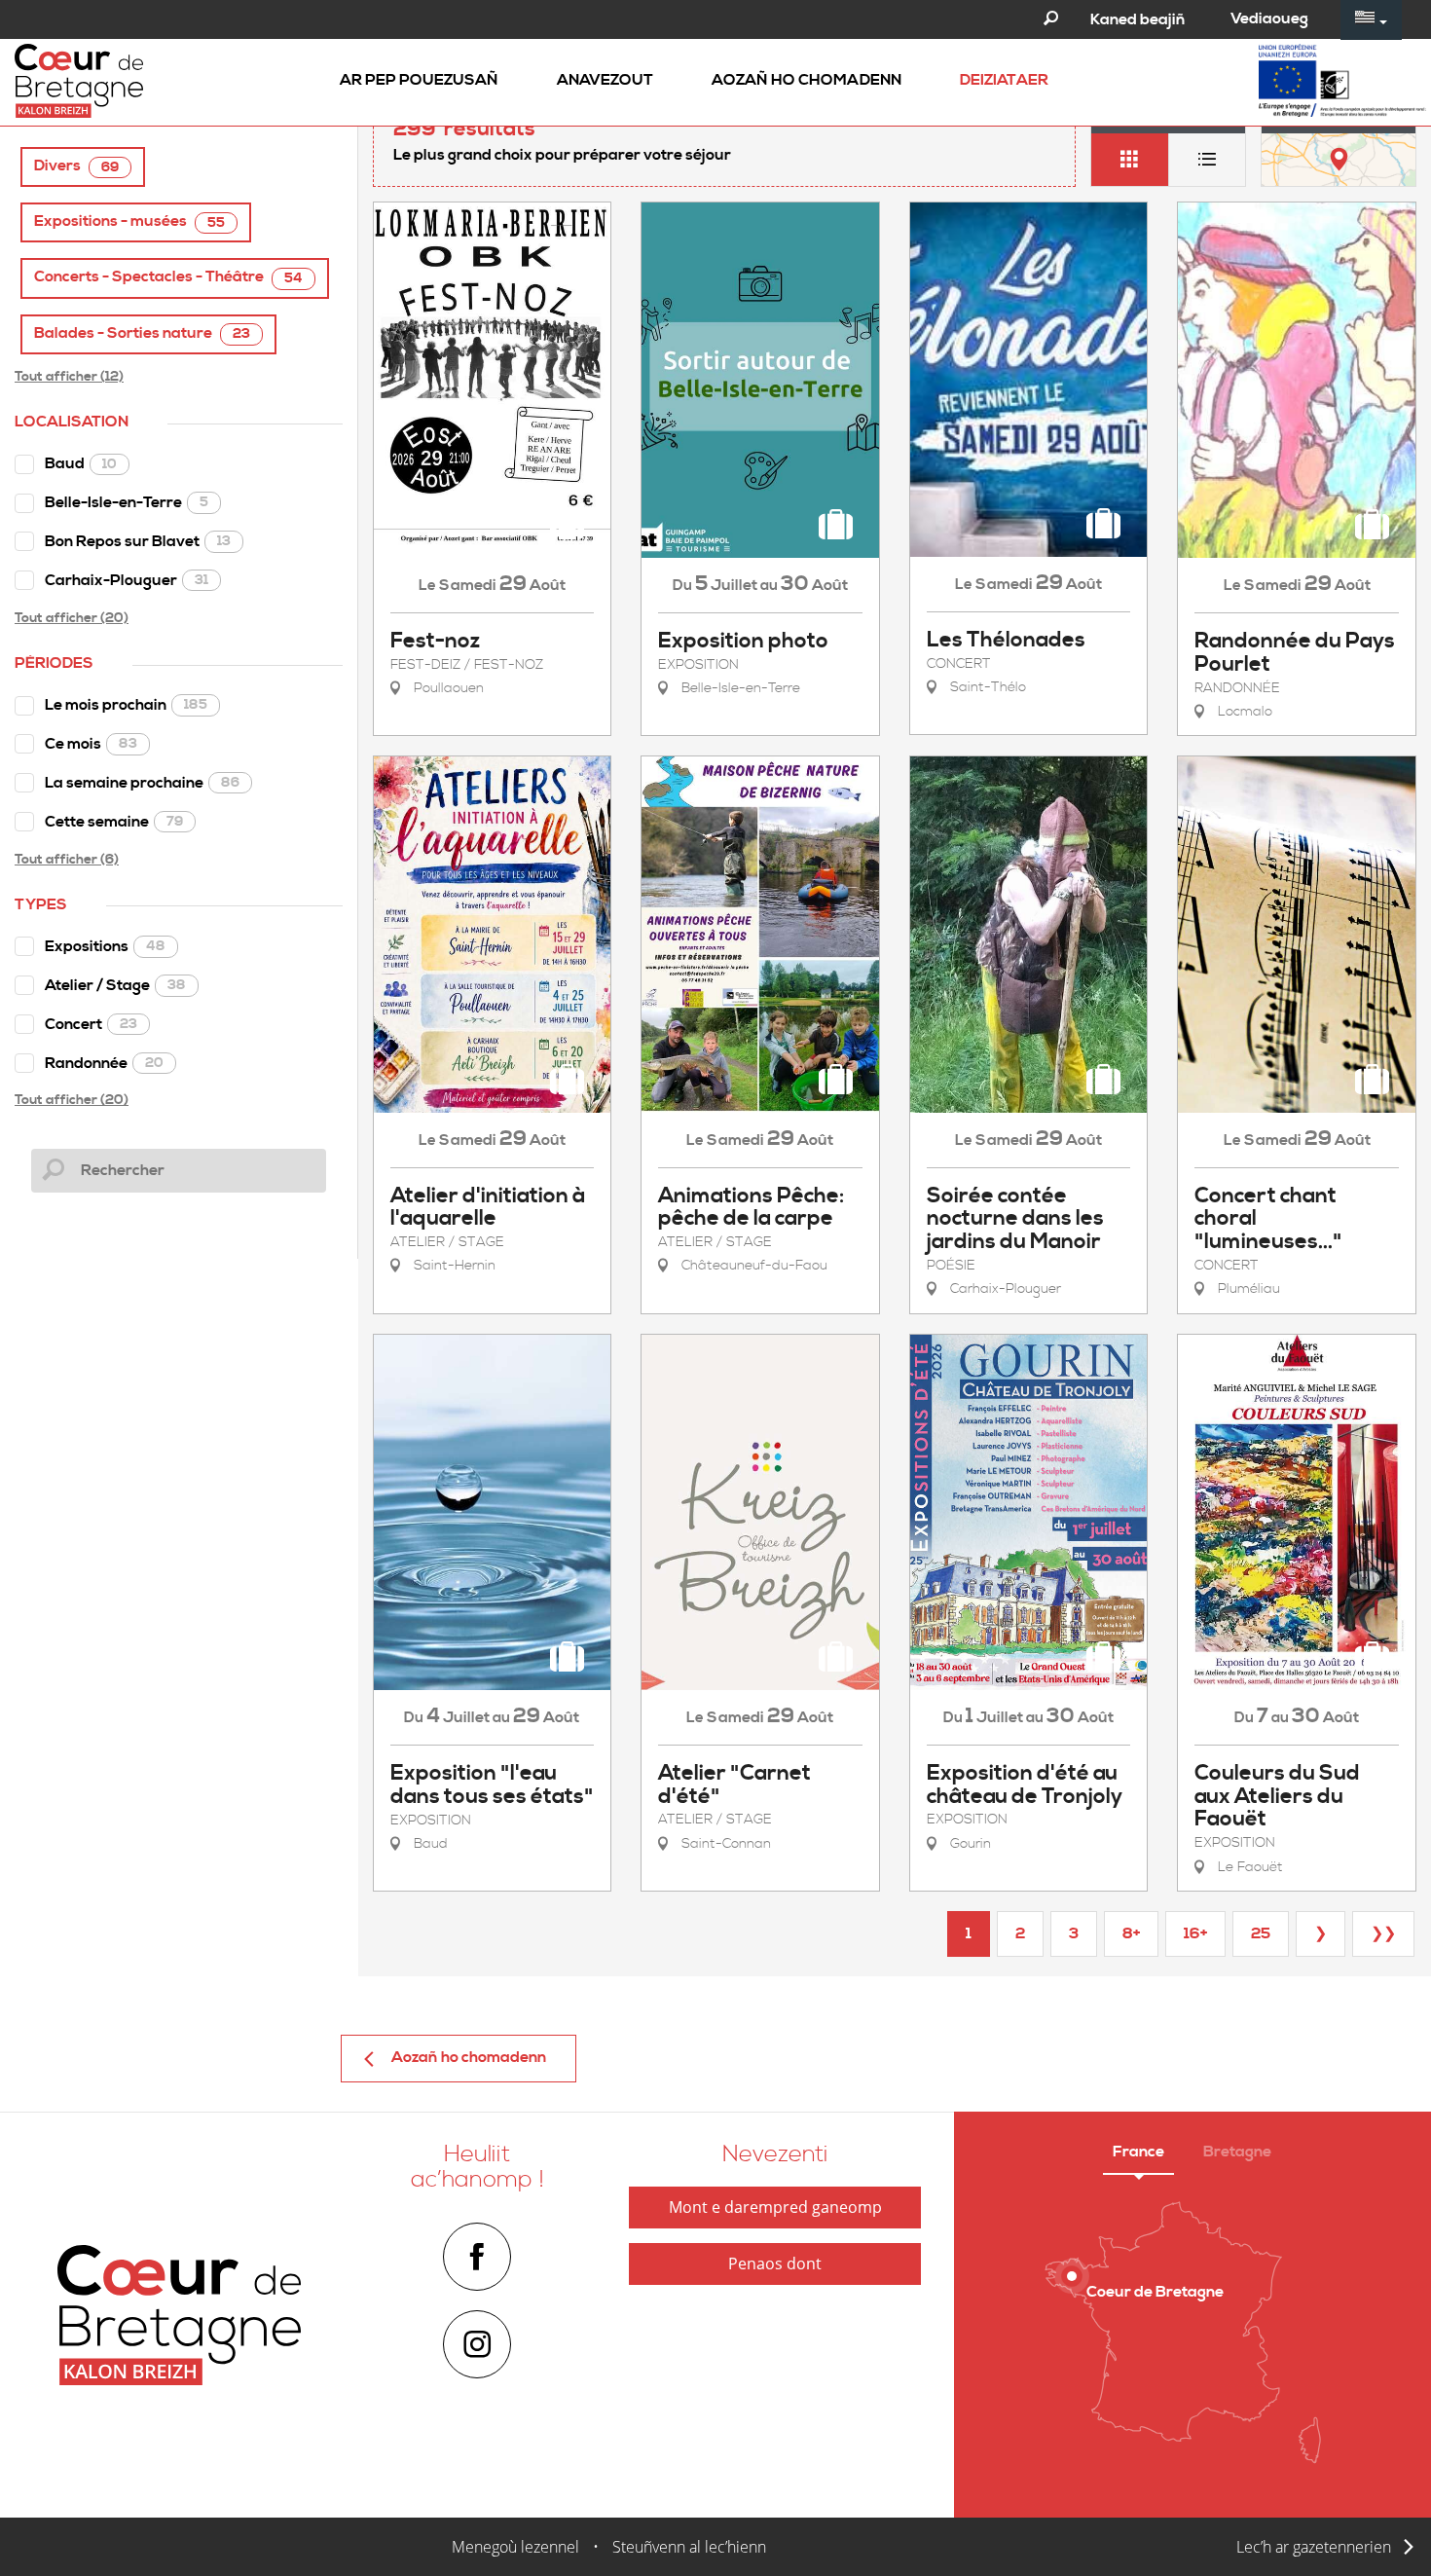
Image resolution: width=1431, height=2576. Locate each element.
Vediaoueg (1269, 18)
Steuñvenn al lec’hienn (689, 2547)
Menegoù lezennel (515, 2547)
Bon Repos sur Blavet (138, 541)
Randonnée (104, 1063)
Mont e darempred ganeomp (775, 2207)
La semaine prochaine (142, 783)
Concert (91, 1024)
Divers (76, 166)
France (1138, 2152)
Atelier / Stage (115, 985)
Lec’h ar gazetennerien (1314, 2547)
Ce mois (91, 744)
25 (1261, 1933)
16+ (1195, 1933)
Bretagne (1237, 2152)
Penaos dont (775, 2263)
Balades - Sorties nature (142, 333)
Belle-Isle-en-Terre (127, 502)
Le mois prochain (126, 705)
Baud (81, 463)
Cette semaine (114, 822)
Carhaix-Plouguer (127, 580)
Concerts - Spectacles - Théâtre (168, 277)
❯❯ (1383, 1933)
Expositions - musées (129, 221)
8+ (1131, 1933)
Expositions (105, 946)
